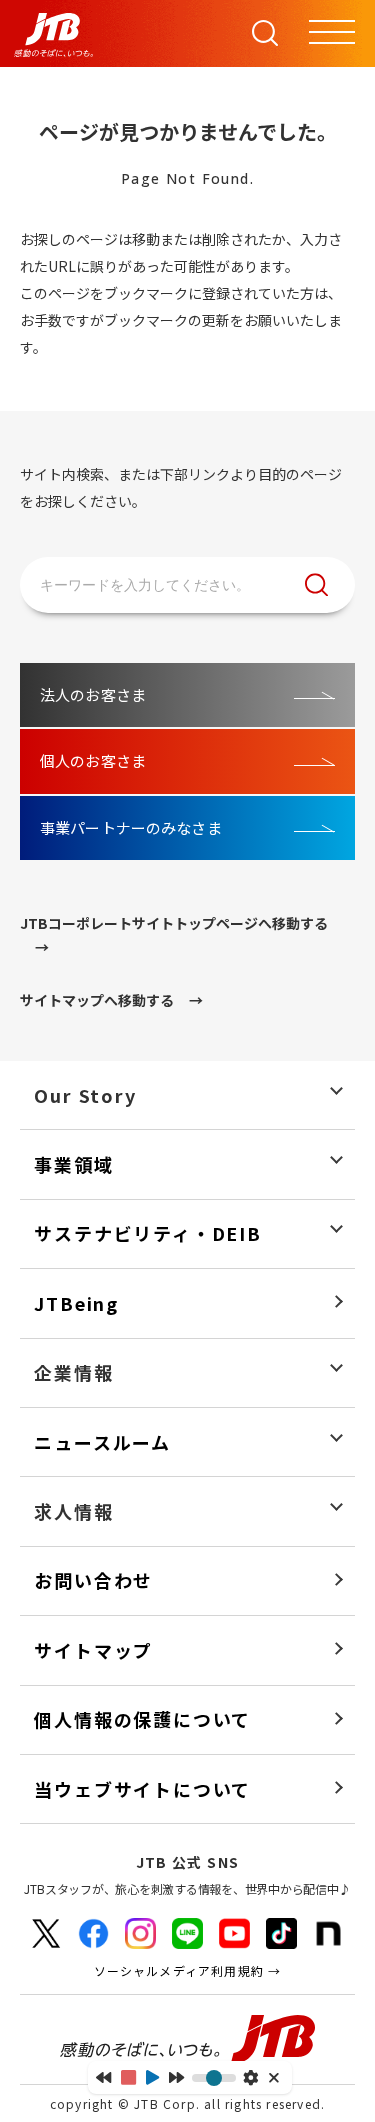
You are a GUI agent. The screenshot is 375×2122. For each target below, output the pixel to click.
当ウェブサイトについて (142, 1789)
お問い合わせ (93, 1580)
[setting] (250, 2077)
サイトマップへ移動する (97, 1000)
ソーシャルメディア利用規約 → (188, 1970)
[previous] (103, 2077)
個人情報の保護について (142, 1719)
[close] (275, 2077)
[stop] (128, 2077)
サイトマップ (93, 1650)
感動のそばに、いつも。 (188, 2040)
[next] (176, 2077)
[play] (152, 2077)
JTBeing (76, 1303)
